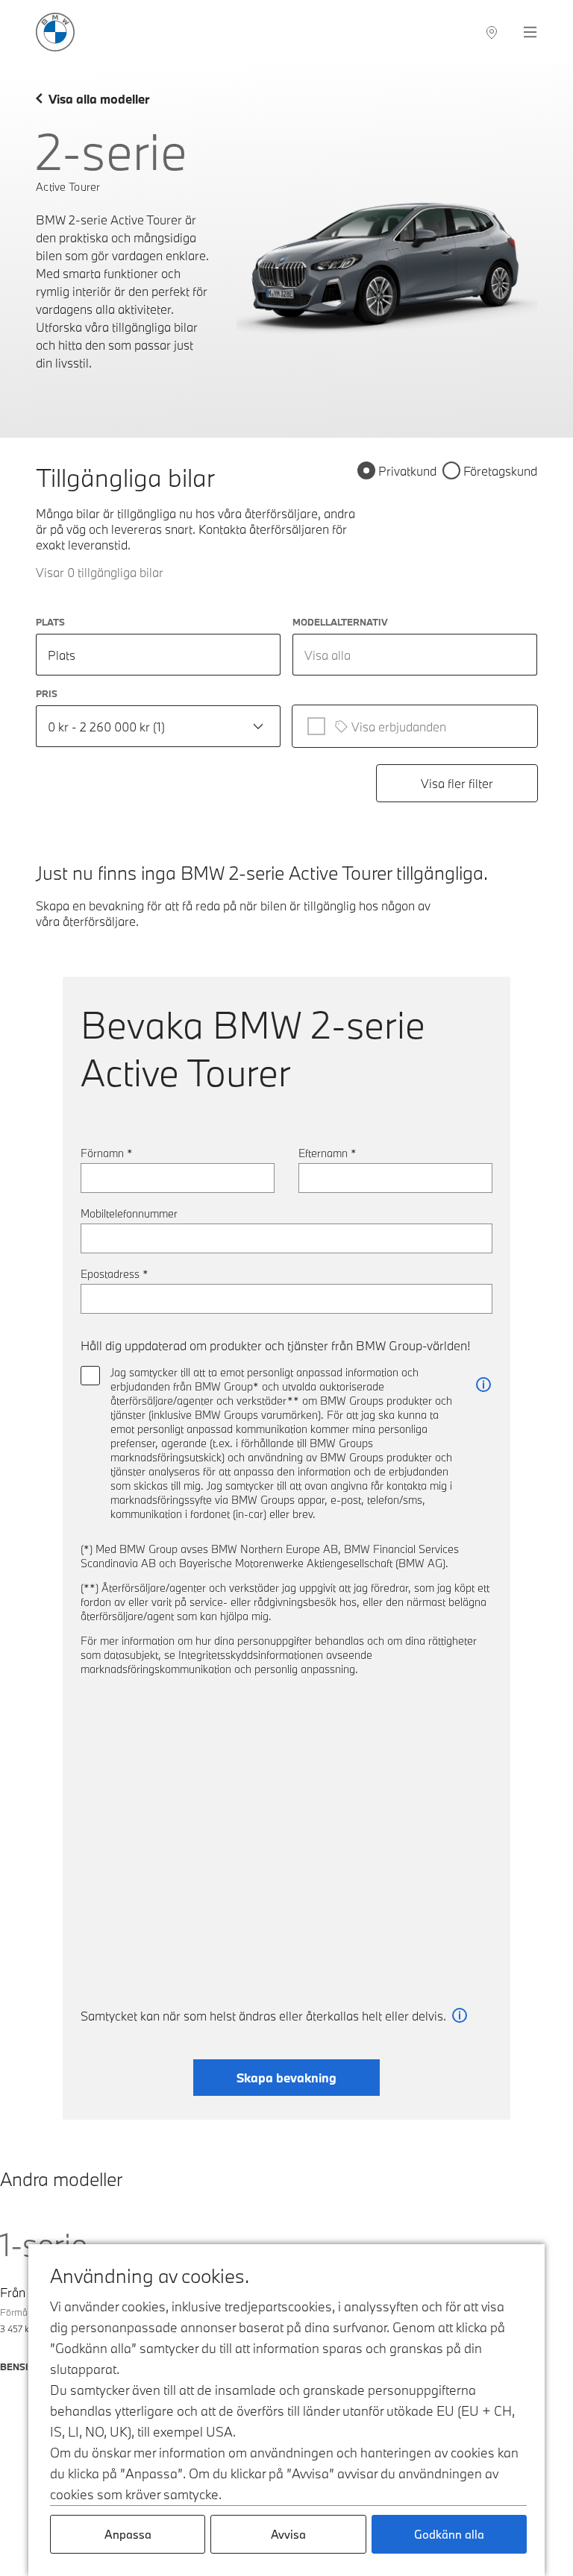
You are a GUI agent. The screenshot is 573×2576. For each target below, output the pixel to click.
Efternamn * (328, 1153)
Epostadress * (115, 1274)
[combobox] (415, 655)
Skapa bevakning (286, 2078)
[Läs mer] (483, 1385)
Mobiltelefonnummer (129, 1213)
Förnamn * (107, 1153)
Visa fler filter (457, 783)
